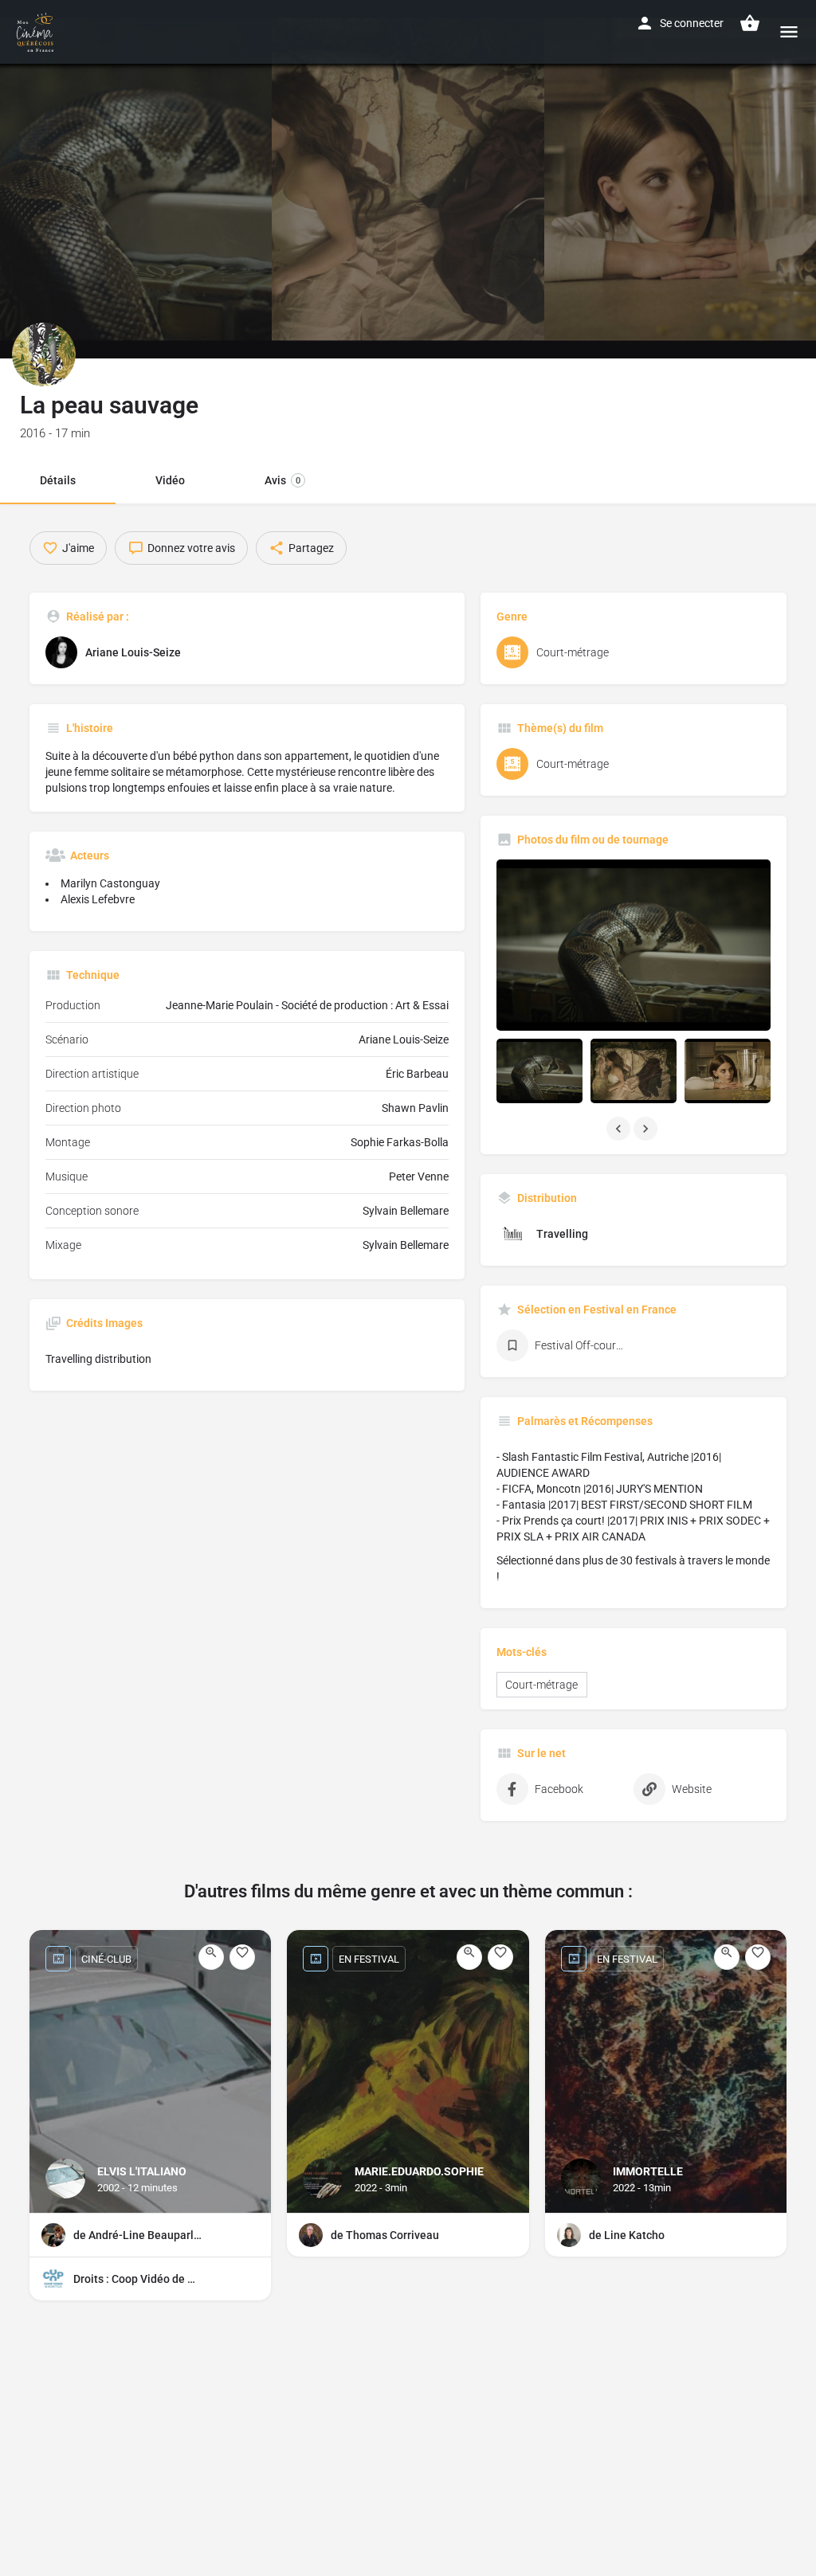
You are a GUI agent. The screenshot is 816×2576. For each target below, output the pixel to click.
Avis (282, 480)
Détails (58, 480)
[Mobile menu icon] (789, 31)
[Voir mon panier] (750, 23)
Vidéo (170, 480)
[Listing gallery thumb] (634, 945)
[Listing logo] (44, 354)
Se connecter (692, 23)
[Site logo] (37, 32)
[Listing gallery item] (539, 1071)
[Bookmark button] (242, 1957)
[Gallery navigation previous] (620, 1129)
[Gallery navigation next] (647, 1129)
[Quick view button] (211, 1957)
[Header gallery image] (136, 179)
